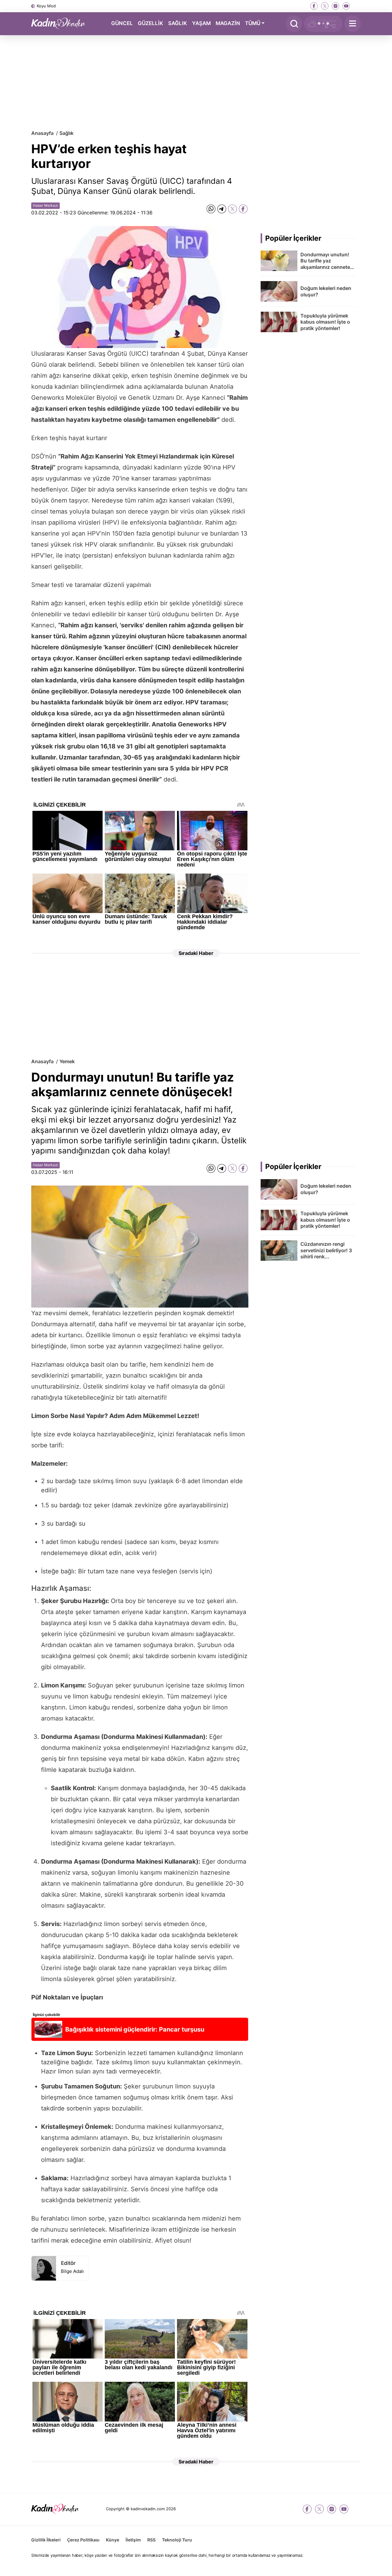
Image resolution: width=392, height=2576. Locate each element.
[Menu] (352, 24)
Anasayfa (42, 133)
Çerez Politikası (83, 2540)
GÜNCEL (122, 23)
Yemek (67, 1061)
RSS (151, 2540)
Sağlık (66, 133)
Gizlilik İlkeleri (46, 2540)
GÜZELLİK (151, 23)
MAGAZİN (228, 23)
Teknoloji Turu (177, 2540)
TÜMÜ (253, 23)
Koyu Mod (46, 6)
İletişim (133, 2540)
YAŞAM (201, 23)
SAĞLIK (178, 23)
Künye (113, 2540)
